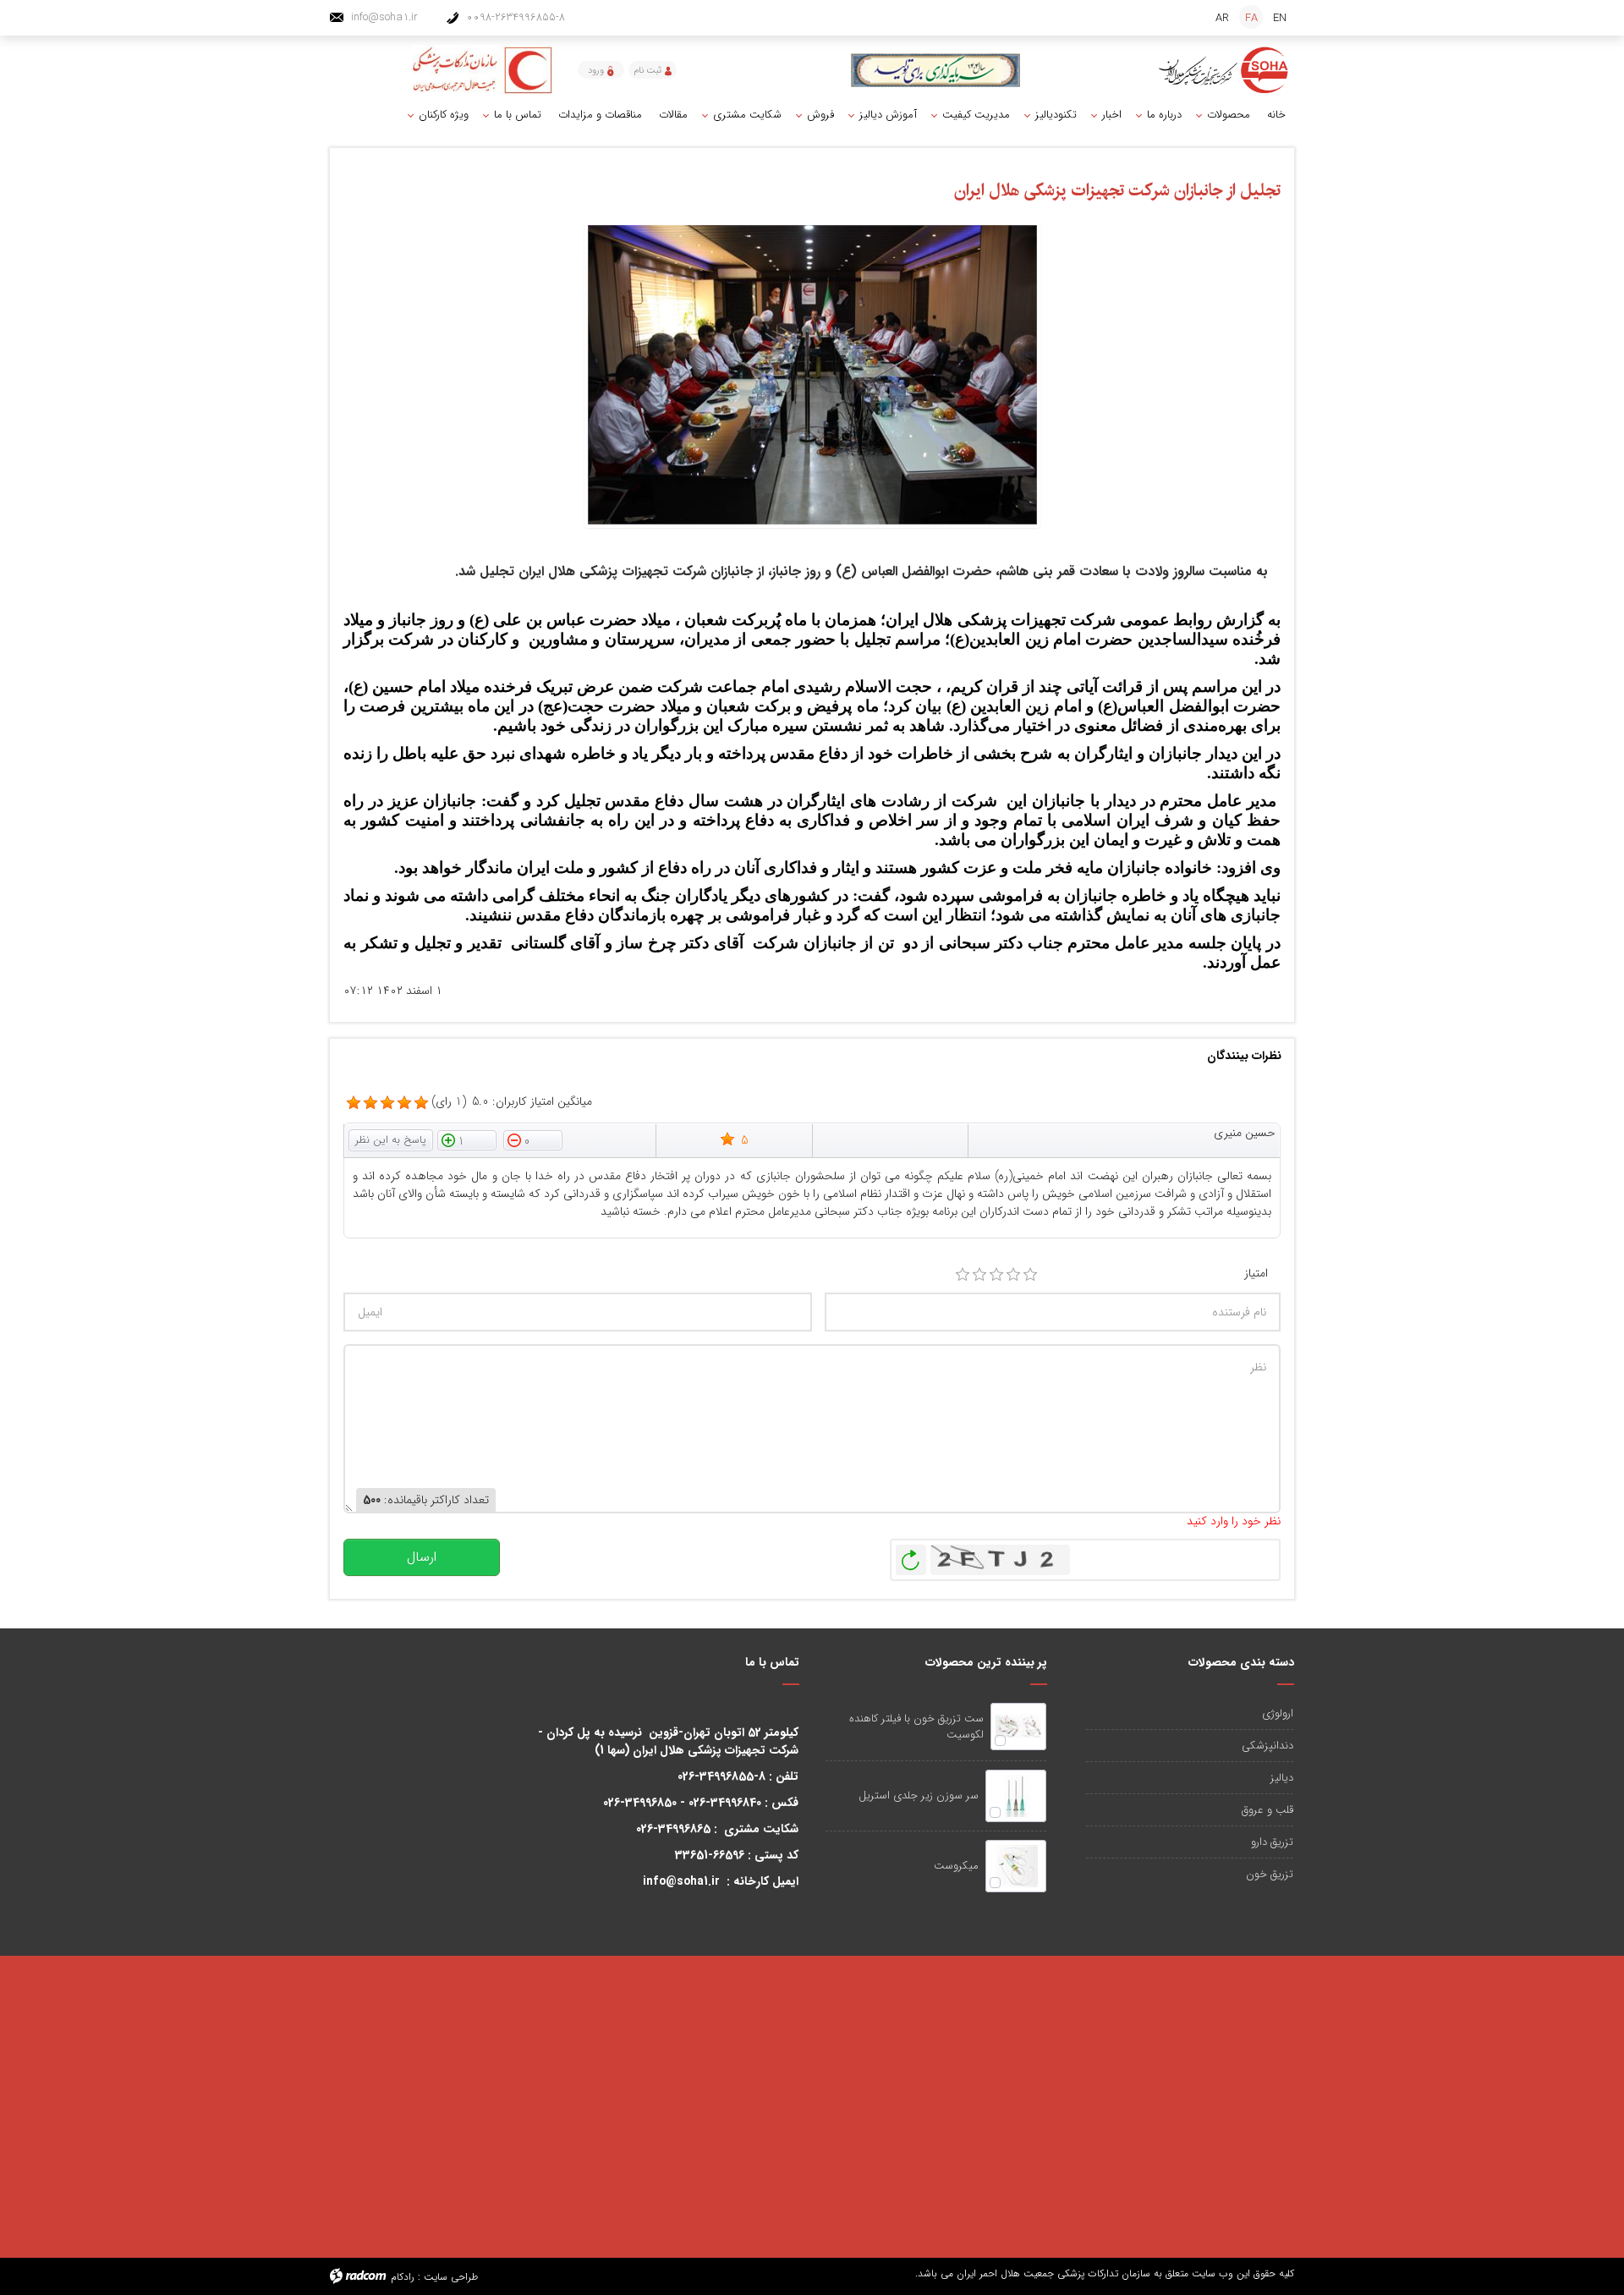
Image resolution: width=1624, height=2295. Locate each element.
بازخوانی (911, 1556)
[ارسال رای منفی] (533, 1139)
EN (1280, 18)
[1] (963, 1275)
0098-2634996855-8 (516, 17)
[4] (1013, 1275)
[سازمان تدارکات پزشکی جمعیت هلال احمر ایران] (1224, 70)
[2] (979, 1275)
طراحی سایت (451, 2277)
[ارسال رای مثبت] (467, 1139)
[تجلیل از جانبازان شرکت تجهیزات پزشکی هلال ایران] (812, 374)
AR (1222, 18)
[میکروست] (1016, 1866)
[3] (996, 1275)
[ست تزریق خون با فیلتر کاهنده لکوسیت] (1018, 1727)
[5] (354, 1103)
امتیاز (1256, 1274)
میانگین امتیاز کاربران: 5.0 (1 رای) (512, 1102)
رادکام (403, 2277)
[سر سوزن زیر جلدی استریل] (1016, 1796)
